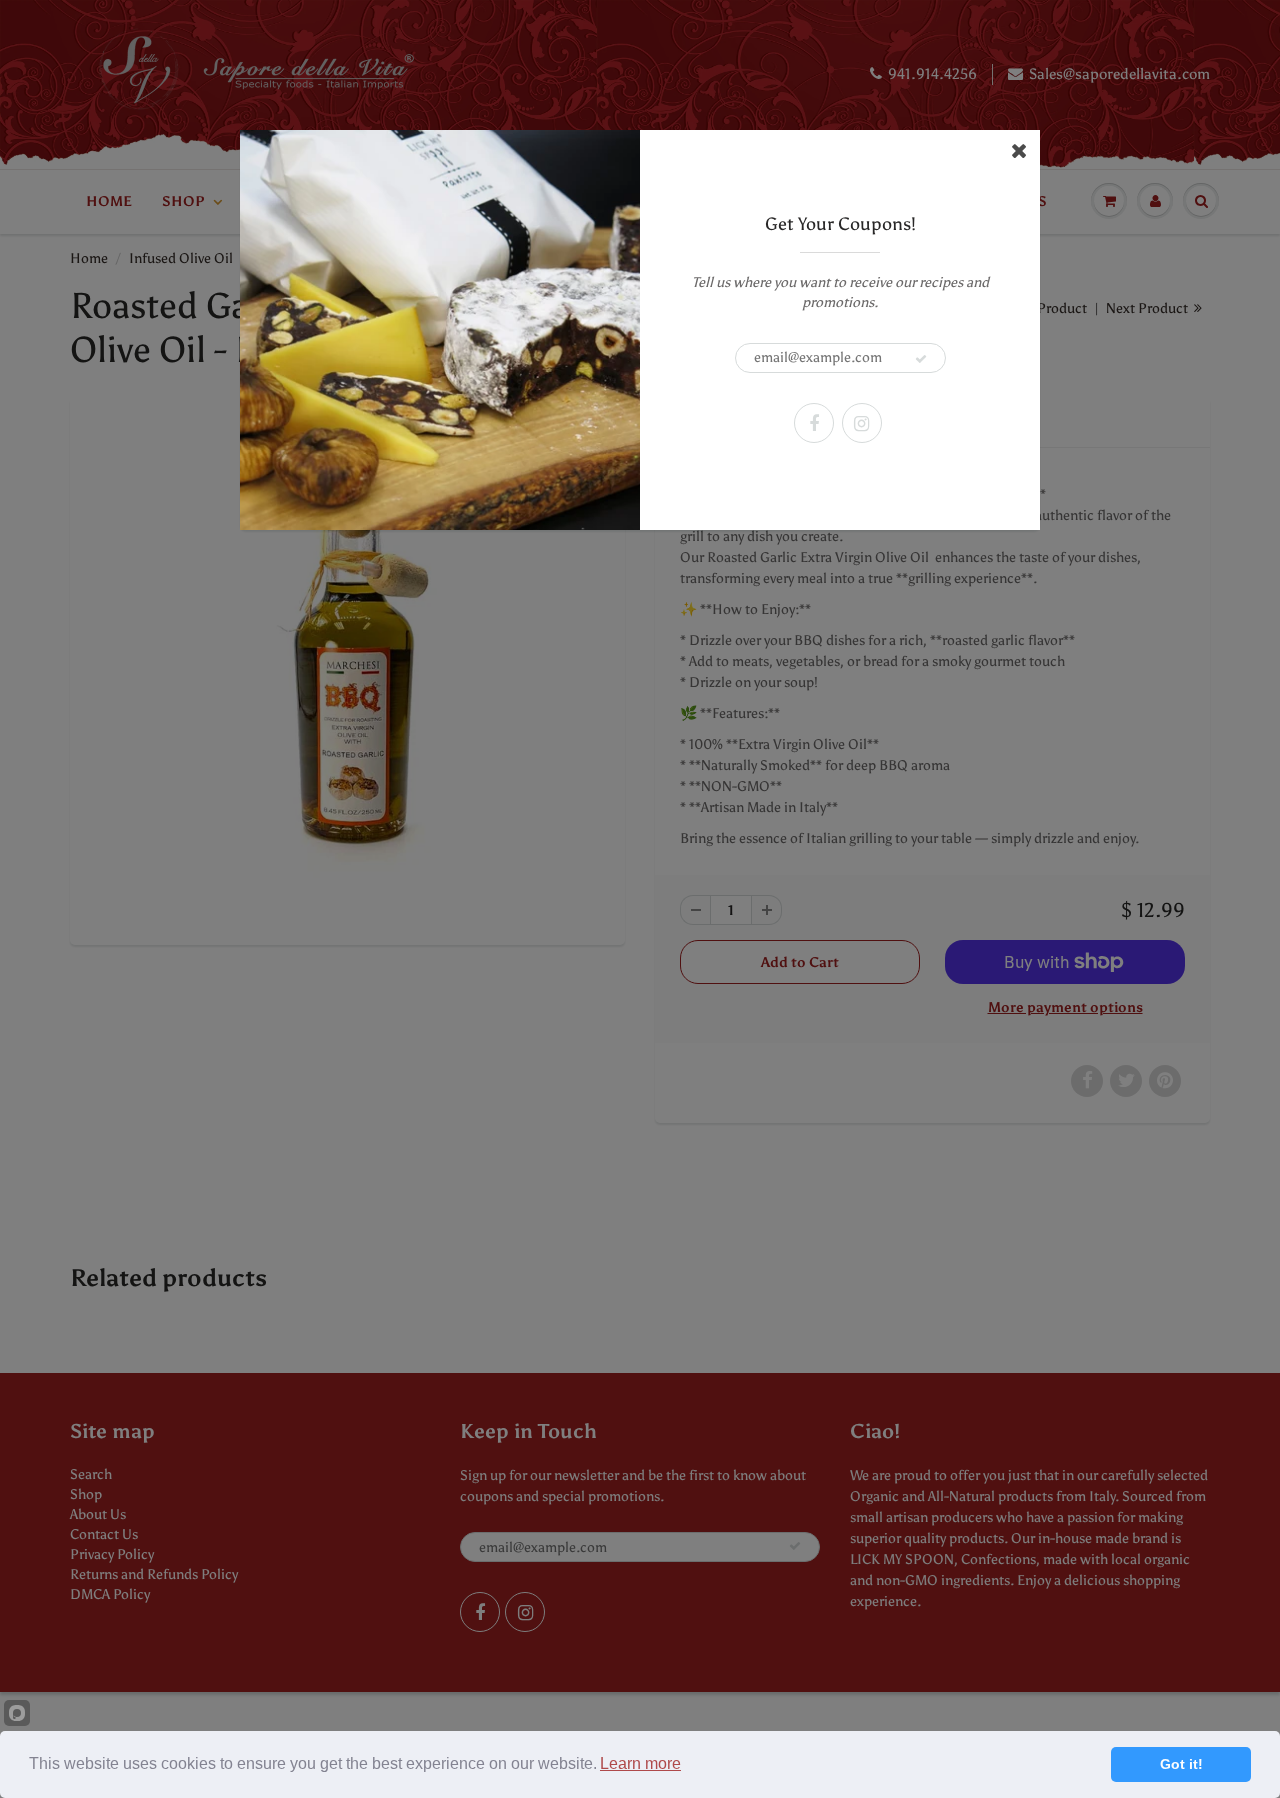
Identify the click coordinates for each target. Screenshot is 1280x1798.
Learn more (640, 1763)
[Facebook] (814, 423)
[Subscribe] (921, 359)
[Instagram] (862, 423)
